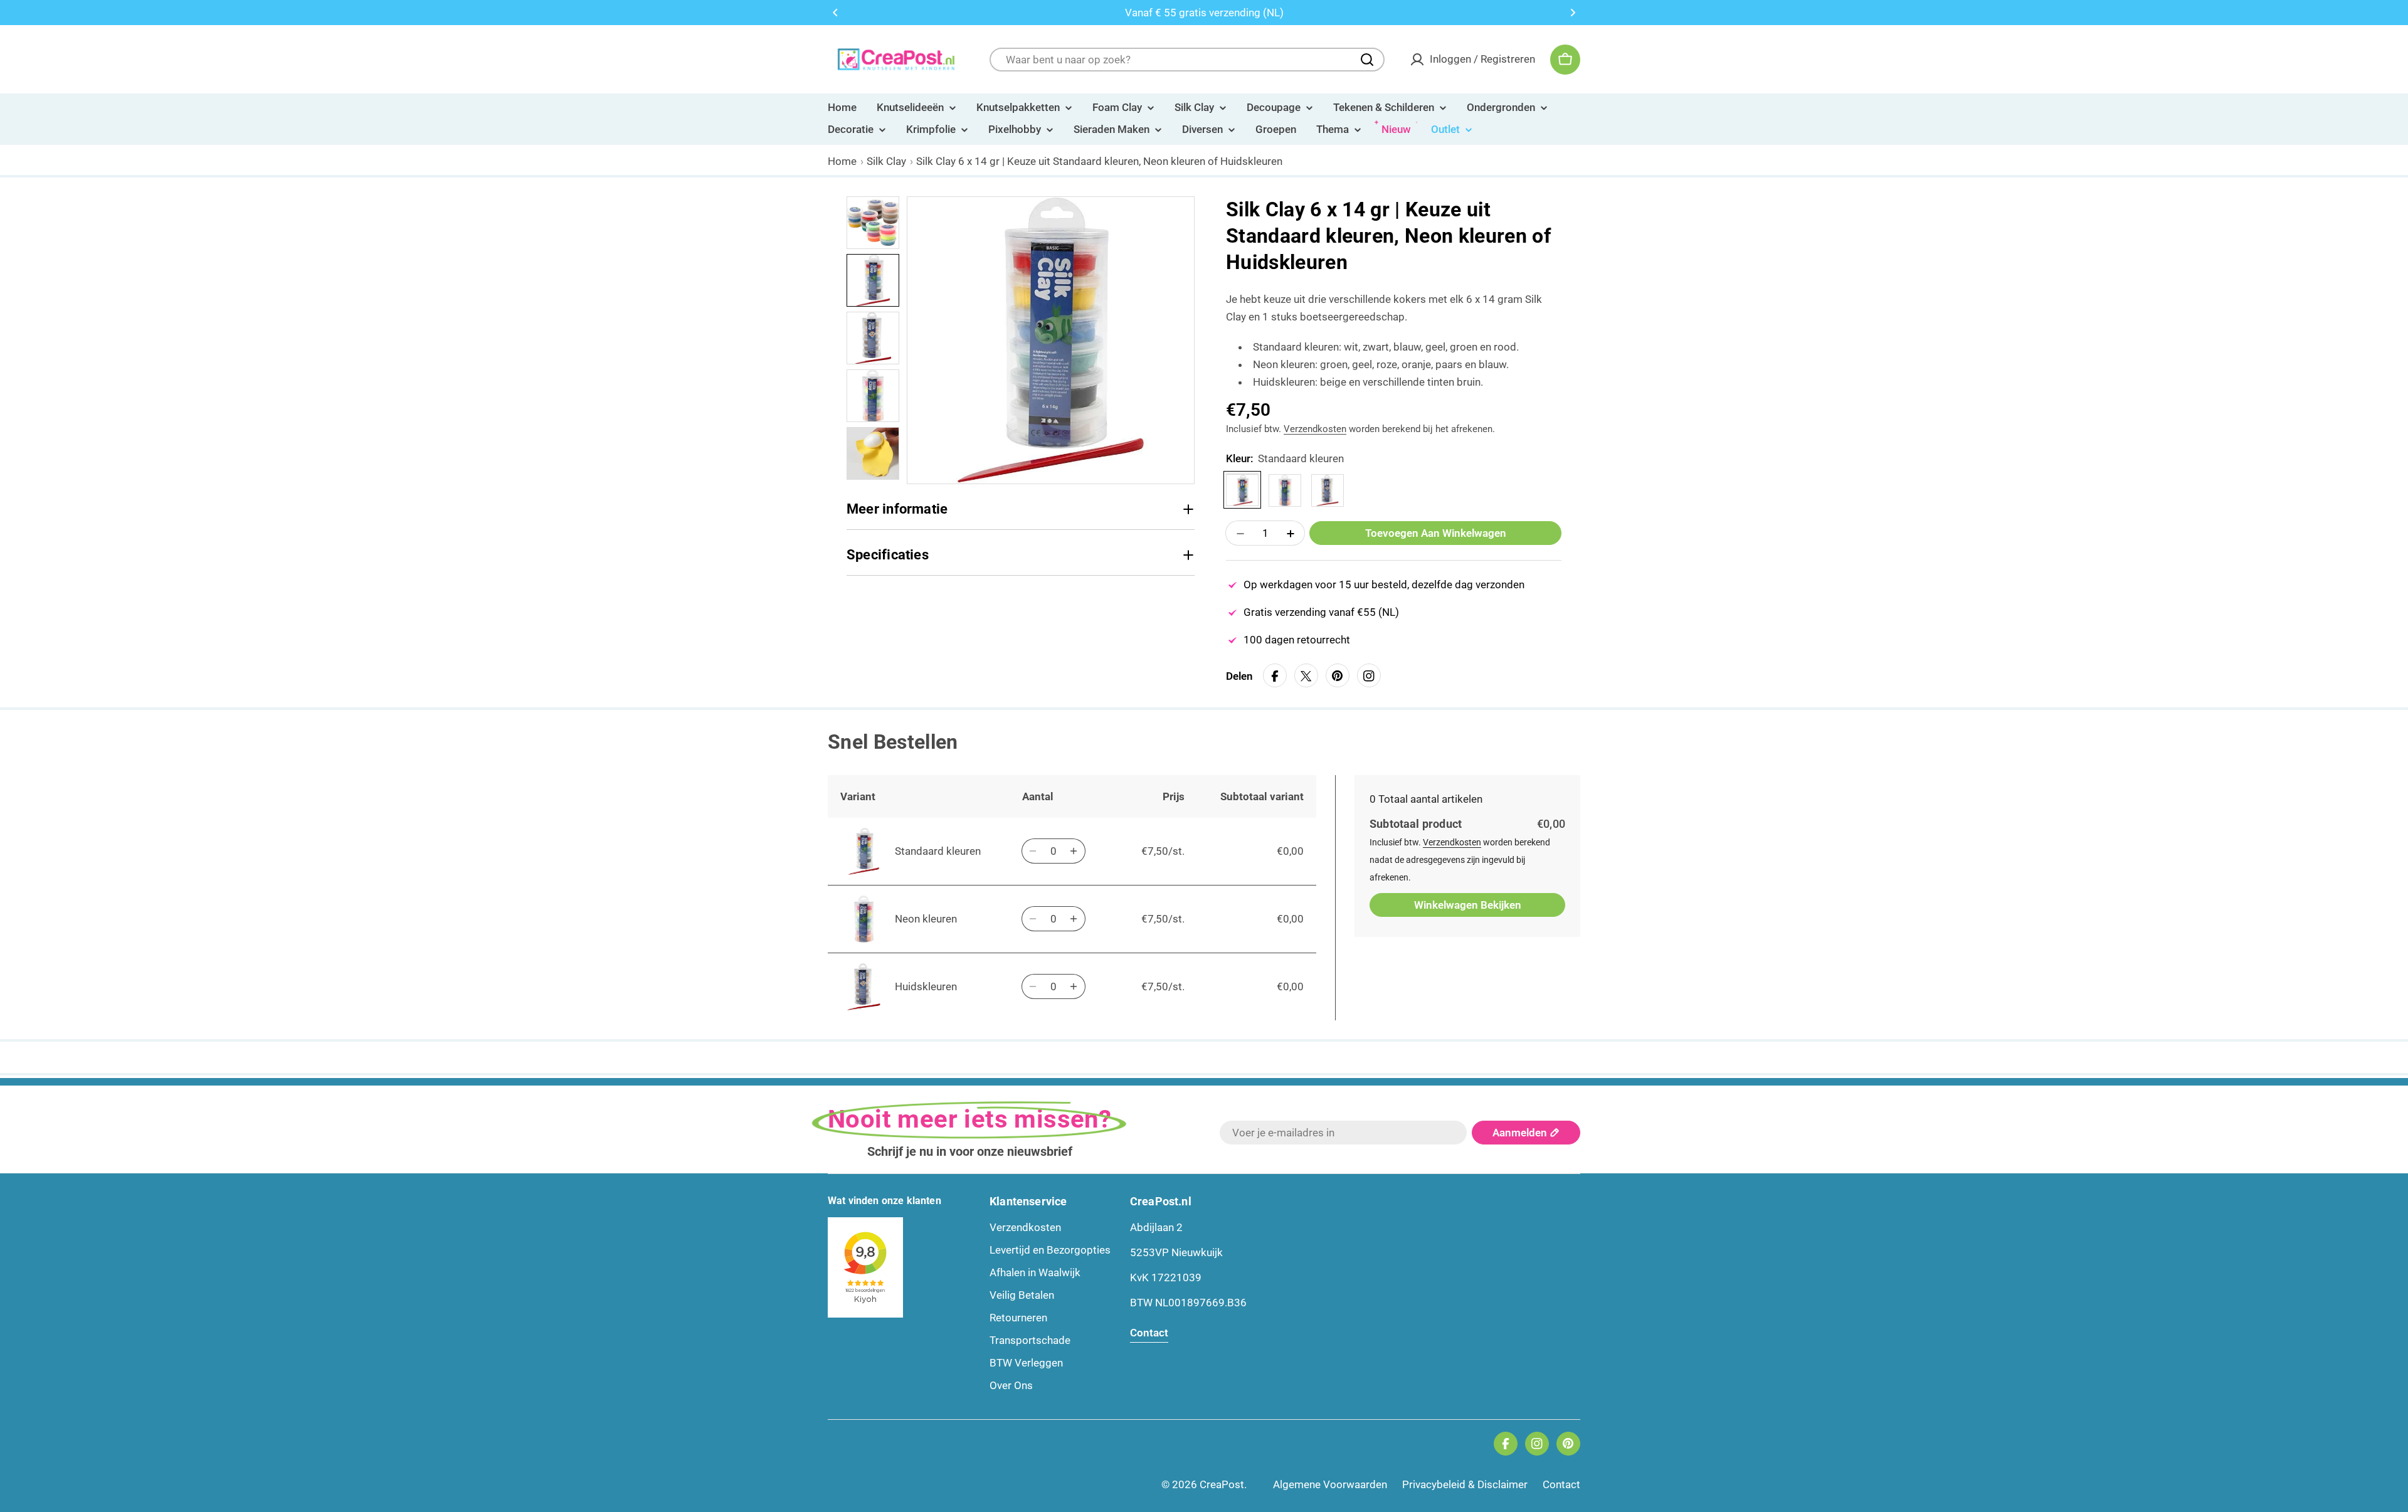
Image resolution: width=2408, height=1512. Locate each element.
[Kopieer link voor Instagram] (1369, 676)
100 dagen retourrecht (1297, 640)
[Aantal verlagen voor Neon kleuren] (1033, 919)
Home (842, 161)
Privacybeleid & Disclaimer (1465, 1484)
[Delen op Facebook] (1275, 676)
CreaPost (1222, 1484)
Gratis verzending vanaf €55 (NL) (1321, 613)
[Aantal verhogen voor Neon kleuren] (1074, 919)
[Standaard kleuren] (1242, 490)
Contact (1561, 1484)
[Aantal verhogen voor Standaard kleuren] (1074, 851)
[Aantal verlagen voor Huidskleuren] (1033, 986)
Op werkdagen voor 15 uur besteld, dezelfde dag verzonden (1384, 585)
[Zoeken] (1367, 60)
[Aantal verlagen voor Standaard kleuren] (1033, 851)
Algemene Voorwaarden (1330, 1484)
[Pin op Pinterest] (1338, 676)
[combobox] (1187, 60)
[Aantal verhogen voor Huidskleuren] (1074, 986)
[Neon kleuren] (1285, 490)
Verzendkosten (1315, 430)
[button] (835, 13)
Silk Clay (886, 161)
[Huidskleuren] (1328, 490)
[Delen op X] (1306, 676)
